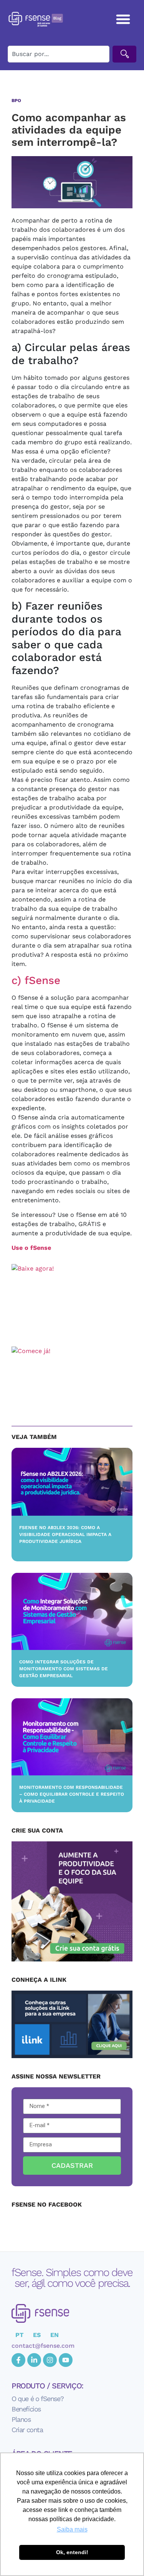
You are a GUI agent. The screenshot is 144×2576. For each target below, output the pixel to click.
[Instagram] (50, 2360)
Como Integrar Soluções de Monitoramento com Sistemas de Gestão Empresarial (64, 1669)
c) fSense (36, 980)
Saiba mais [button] (72, 2529)
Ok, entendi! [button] (72, 2552)
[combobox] (59, 54)
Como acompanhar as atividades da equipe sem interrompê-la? (69, 130)
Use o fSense (31, 1248)
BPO (16, 101)
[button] (123, 19)
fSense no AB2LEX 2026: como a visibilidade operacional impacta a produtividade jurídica (65, 1534)
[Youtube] (66, 2360)
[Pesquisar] (124, 54)
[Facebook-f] (18, 2360)
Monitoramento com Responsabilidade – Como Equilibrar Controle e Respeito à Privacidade (72, 1794)
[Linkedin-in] (34, 2360)
